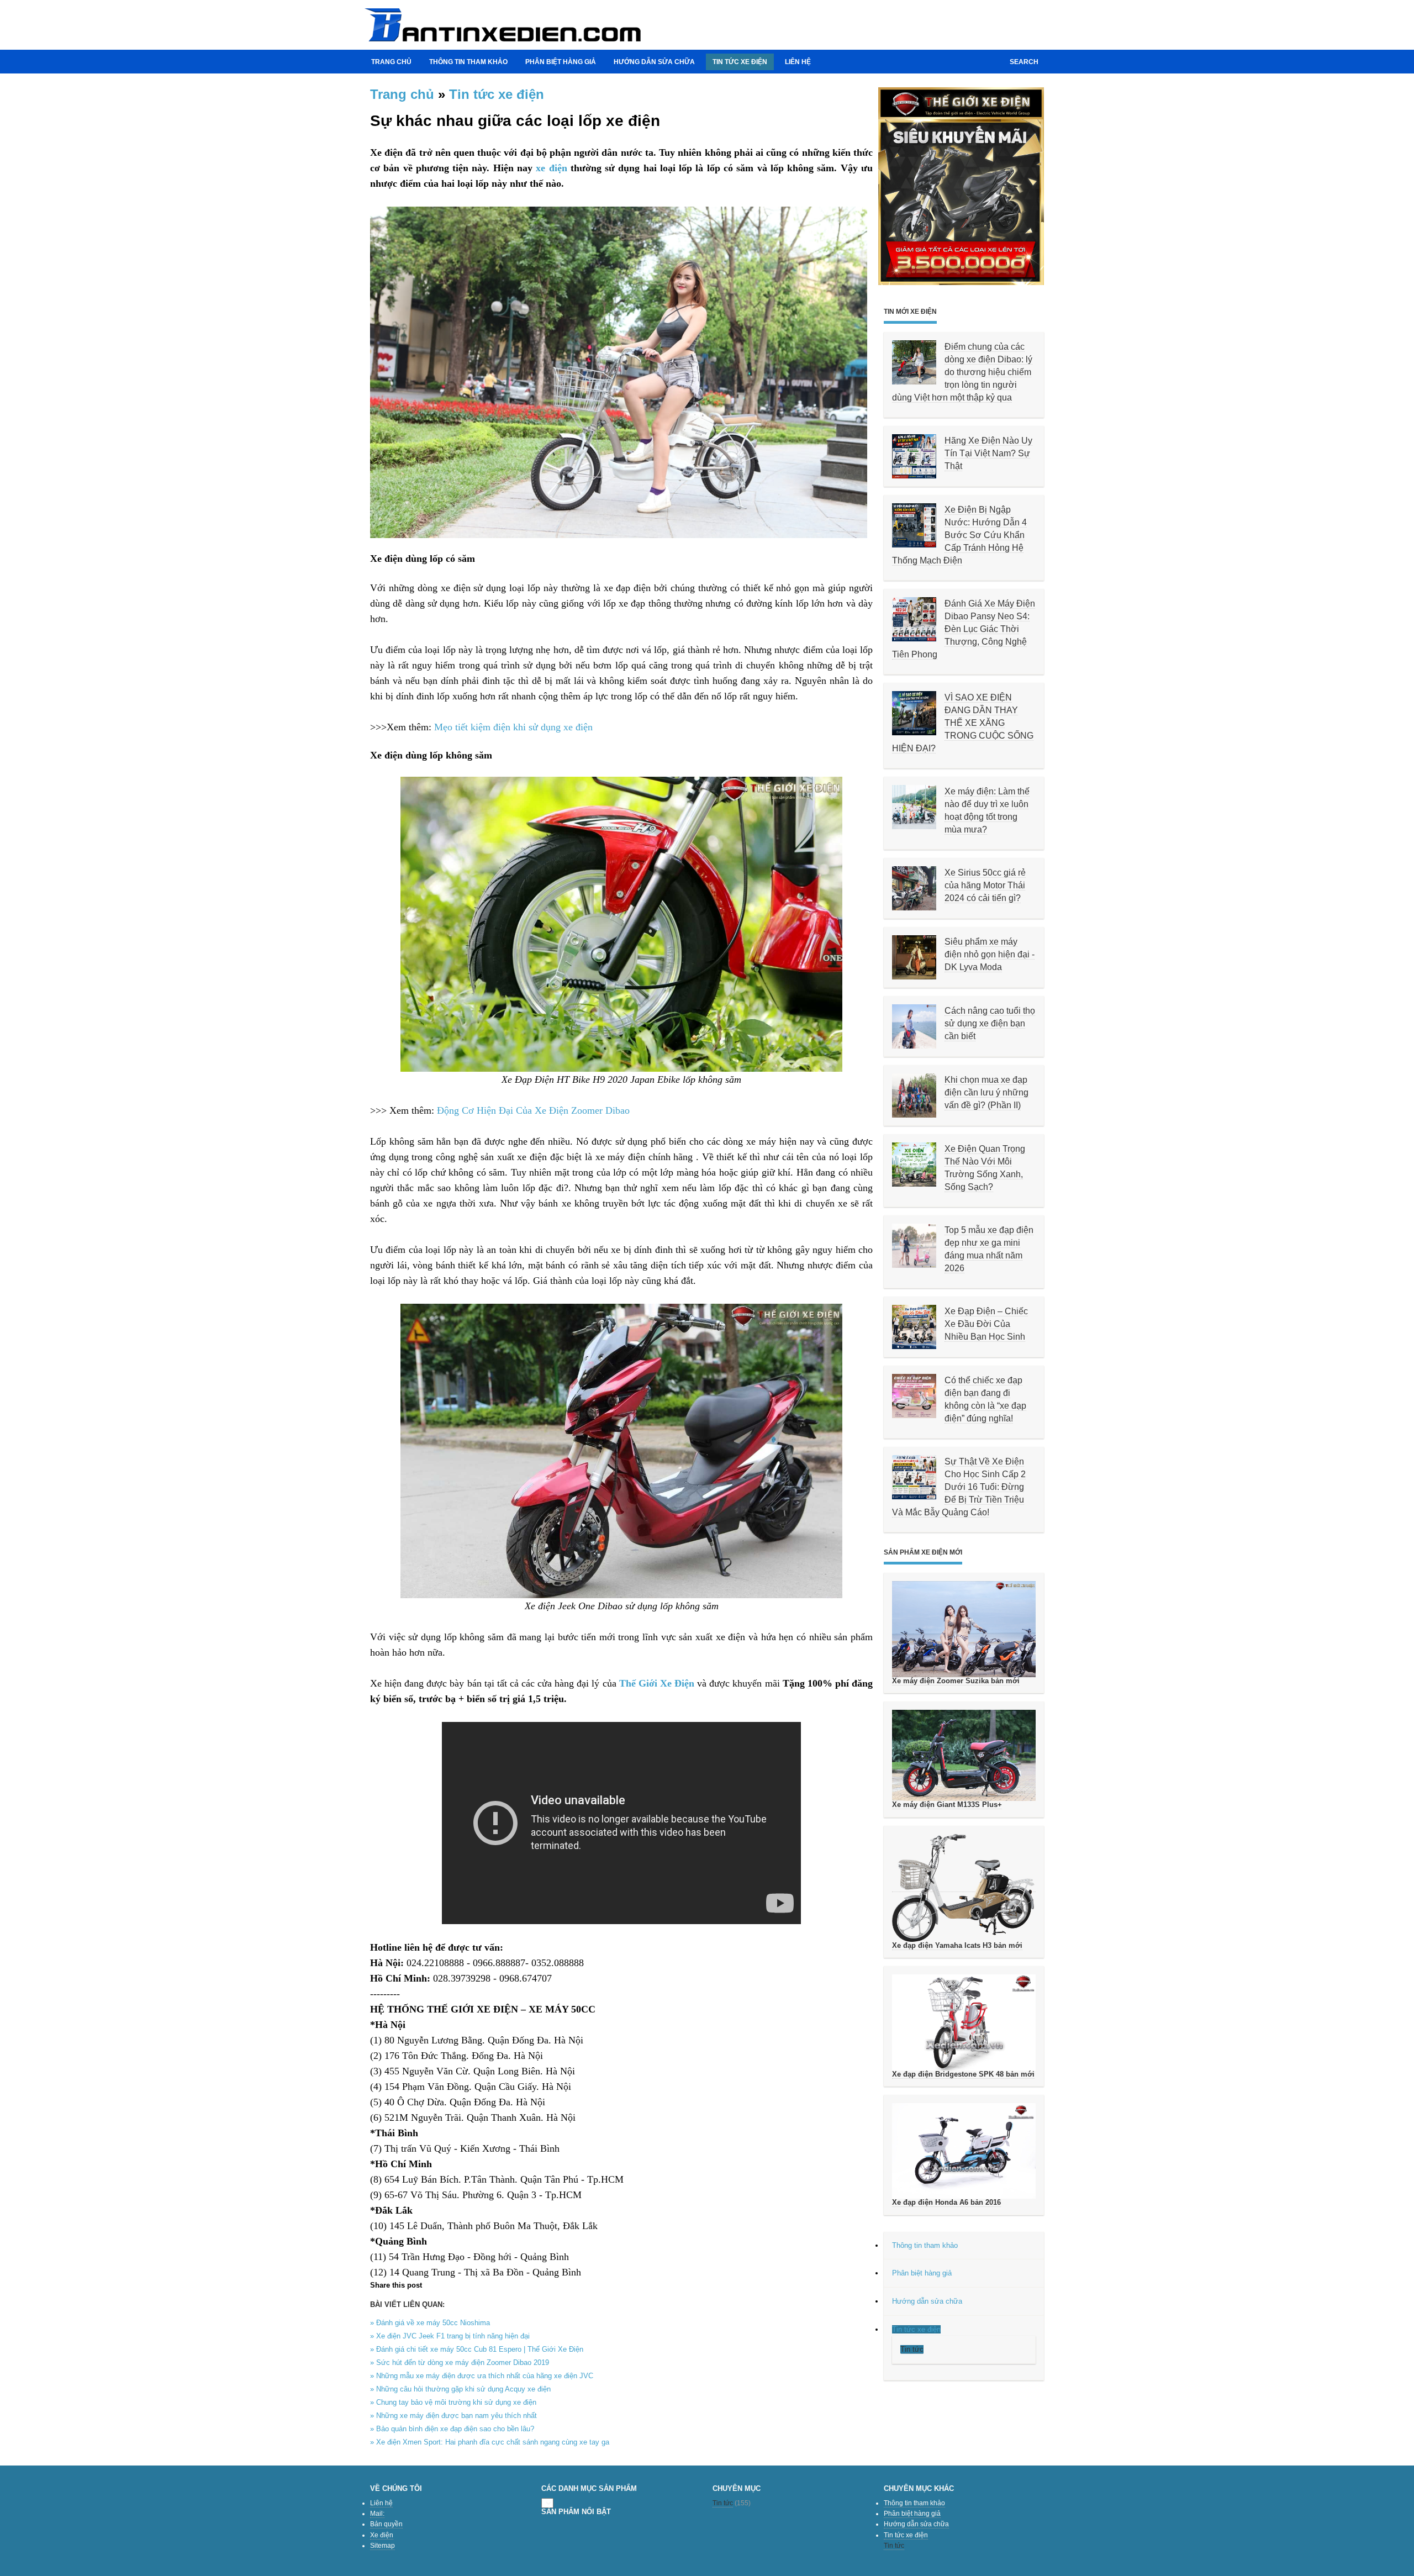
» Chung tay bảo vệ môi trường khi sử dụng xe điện (453, 2402)
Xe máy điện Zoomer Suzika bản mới (956, 1681)
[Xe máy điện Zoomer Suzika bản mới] (964, 1629)
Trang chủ (391, 62)
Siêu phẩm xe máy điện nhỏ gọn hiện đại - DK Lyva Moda (990, 954)
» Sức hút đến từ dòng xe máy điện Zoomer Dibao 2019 (460, 2362)
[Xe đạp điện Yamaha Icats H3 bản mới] (964, 1888)
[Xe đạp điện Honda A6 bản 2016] (964, 2151)
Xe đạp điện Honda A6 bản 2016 (946, 2202)
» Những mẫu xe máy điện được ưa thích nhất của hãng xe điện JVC (482, 2376)
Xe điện (382, 2535)
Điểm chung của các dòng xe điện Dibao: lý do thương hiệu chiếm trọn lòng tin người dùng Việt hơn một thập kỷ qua (962, 372)
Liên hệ (798, 62)
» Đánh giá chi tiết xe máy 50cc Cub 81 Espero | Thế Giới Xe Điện (477, 2349)
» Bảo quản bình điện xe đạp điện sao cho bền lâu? (452, 2429)
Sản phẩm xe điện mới (923, 1552)
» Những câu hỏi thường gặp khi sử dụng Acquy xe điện (460, 2389)
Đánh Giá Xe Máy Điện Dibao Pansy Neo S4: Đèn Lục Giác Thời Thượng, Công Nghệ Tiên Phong (964, 629)
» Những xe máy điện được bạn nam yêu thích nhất (453, 2416)
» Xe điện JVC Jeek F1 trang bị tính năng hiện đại (450, 2336)
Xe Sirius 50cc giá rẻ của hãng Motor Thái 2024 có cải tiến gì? (985, 885)
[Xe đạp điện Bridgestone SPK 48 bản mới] (964, 2022)
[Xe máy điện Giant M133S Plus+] (964, 1755)
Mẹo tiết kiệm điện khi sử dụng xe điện (513, 727)
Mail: (377, 2514)
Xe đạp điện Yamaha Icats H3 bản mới (957, 1945)
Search (1024, 62)
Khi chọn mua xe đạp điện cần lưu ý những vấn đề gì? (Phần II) (986, 1092)
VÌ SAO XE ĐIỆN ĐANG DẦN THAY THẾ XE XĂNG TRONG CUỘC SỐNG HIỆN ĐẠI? (963, 723)
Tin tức (723, 2503)
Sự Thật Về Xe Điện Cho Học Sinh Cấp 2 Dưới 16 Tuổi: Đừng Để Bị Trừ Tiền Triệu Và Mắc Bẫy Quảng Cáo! (959, 1487)
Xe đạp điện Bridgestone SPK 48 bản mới (963, 2074)
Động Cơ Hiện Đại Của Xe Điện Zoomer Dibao (533, 1110)
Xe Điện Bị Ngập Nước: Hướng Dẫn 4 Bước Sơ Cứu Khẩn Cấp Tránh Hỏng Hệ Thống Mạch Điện (959, 535)
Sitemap (382, 2546)
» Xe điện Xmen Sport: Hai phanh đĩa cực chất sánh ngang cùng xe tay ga (490, 2442)
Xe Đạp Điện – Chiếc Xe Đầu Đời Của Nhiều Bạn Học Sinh (986, 1324)
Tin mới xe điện (910, 312)
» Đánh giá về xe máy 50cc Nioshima (430, 2323)
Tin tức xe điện (497, 94)
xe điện (551, 168)
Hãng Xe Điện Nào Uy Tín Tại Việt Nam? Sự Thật (988, 453)
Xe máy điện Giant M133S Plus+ (947, 1805)
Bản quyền (386, 2524)
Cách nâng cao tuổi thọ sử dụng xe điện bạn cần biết (990, 1023)
